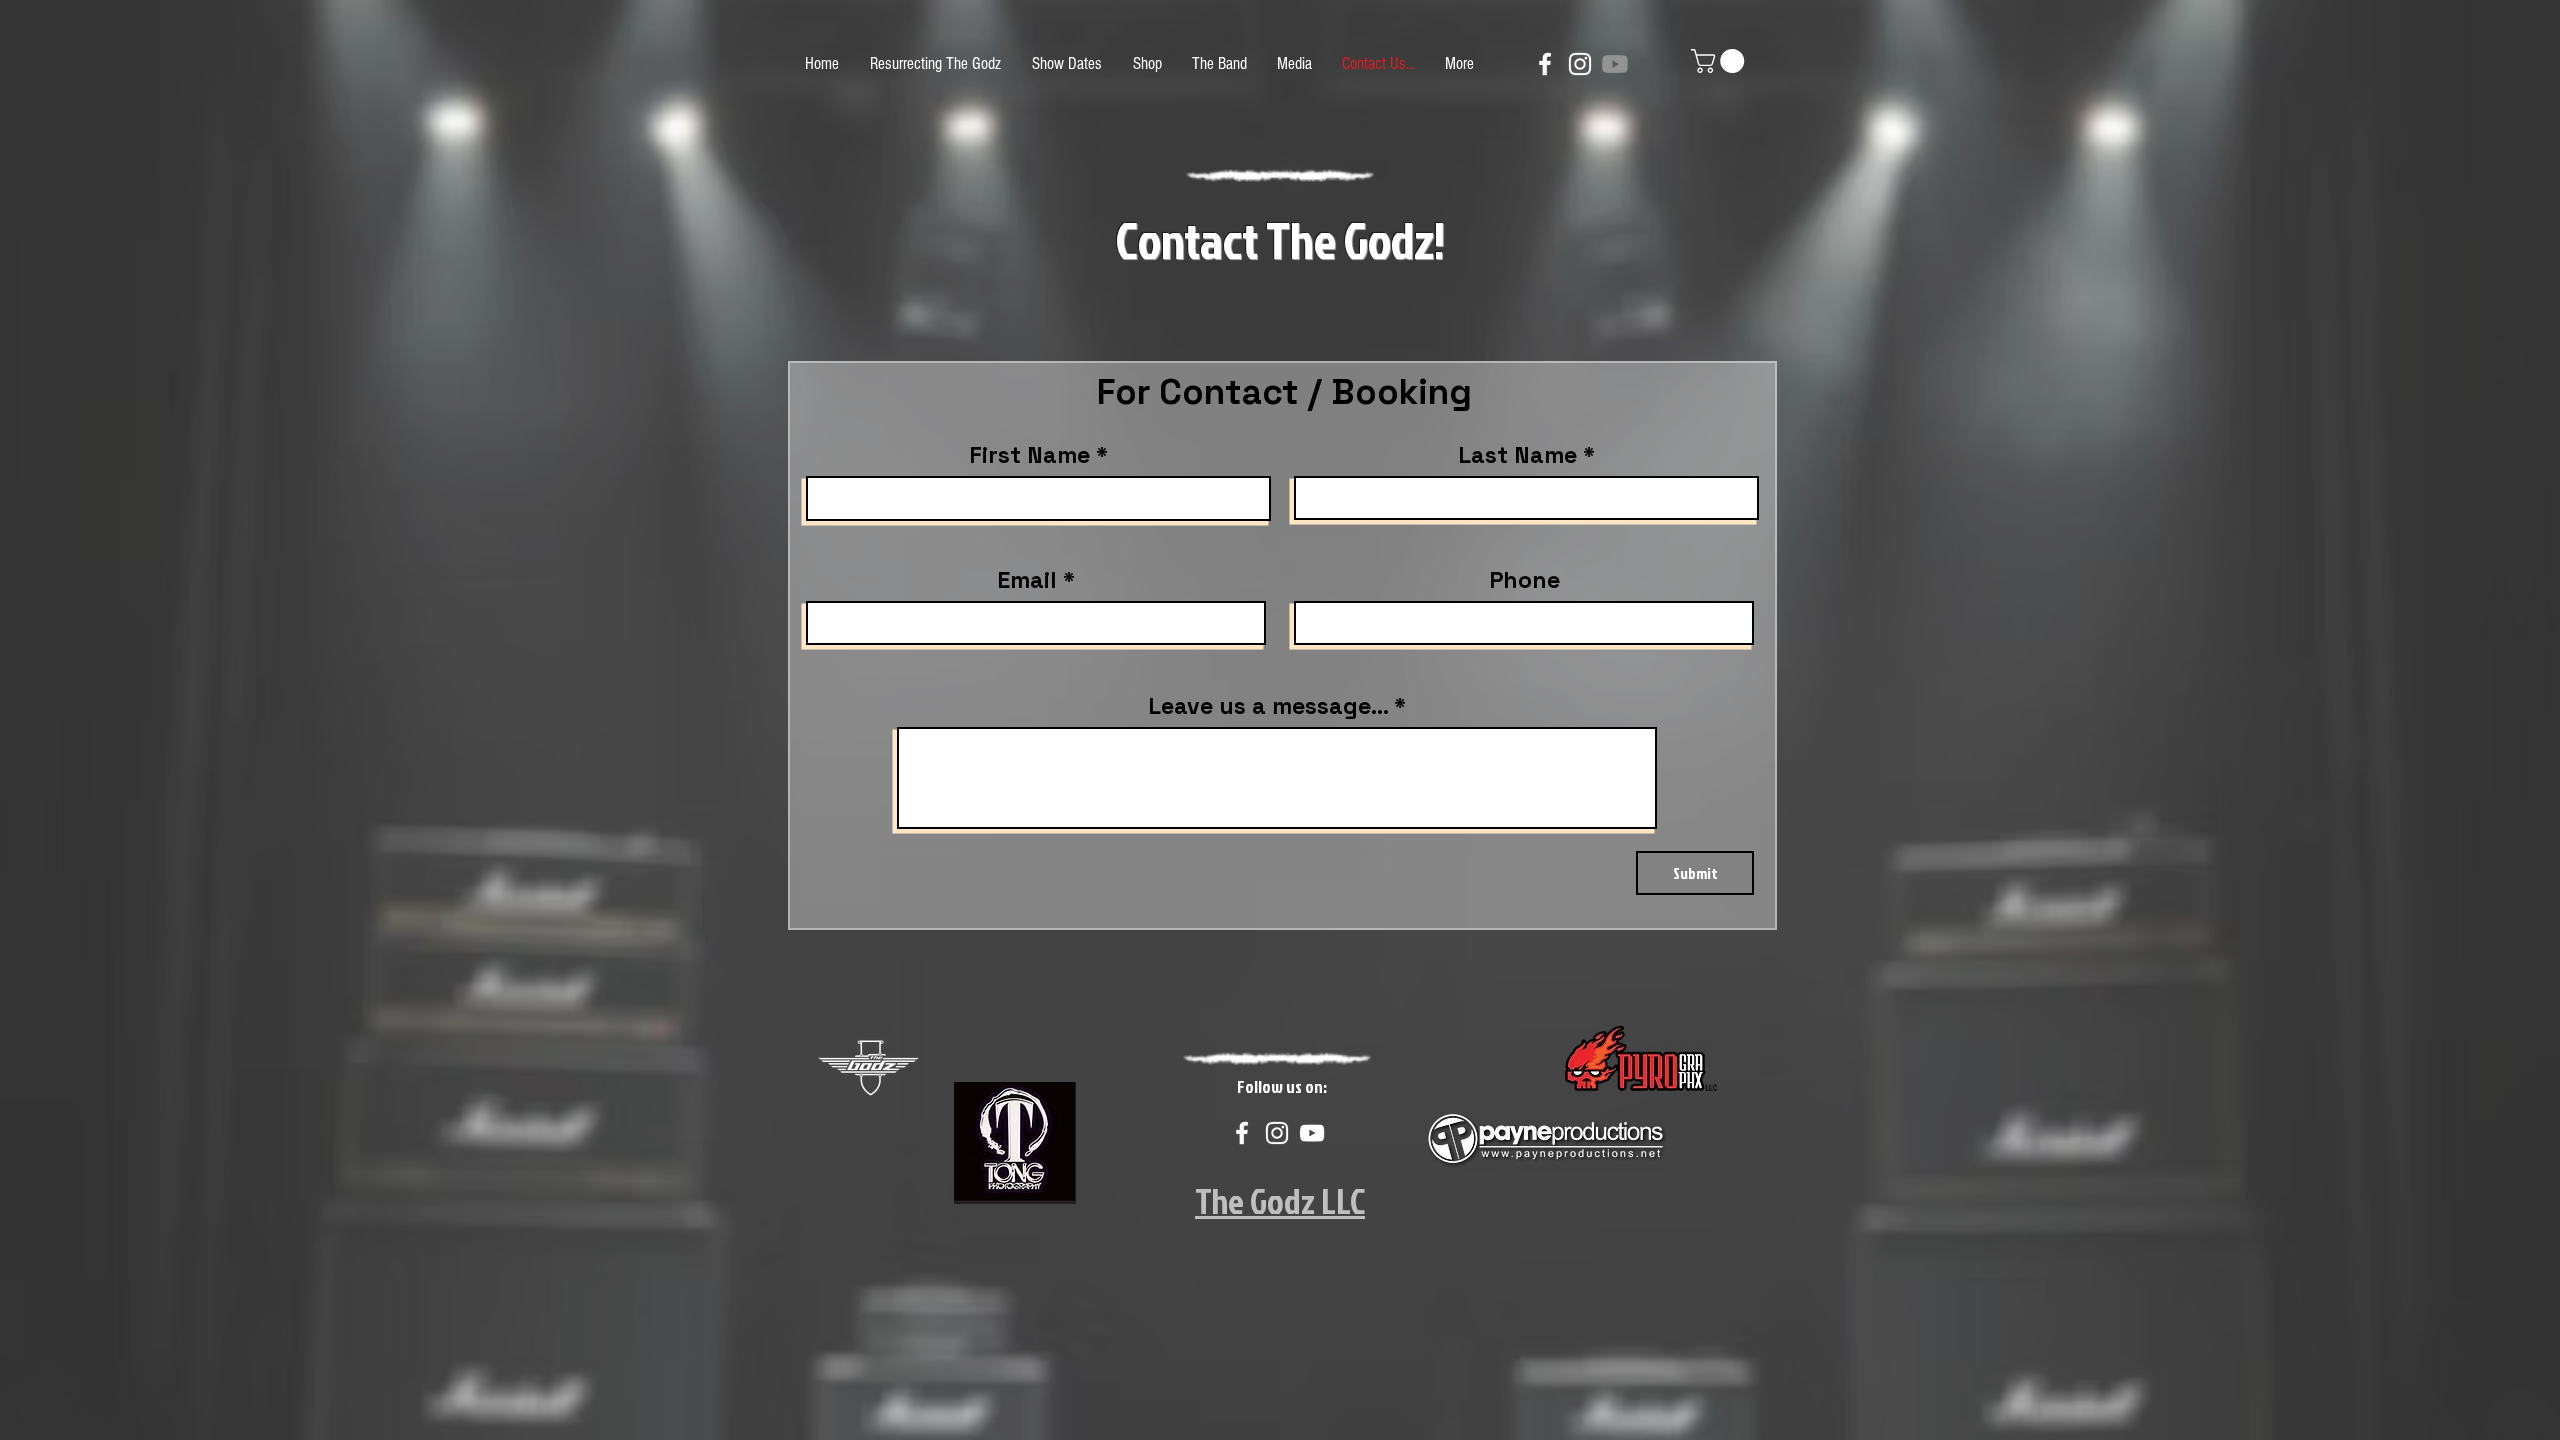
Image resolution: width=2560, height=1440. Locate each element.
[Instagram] (1580, 64)
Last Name (1517, 455)
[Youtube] (1615, 64)
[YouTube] (1312, 1133)
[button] (1720, 61)
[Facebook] (1545, 64)
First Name (1029, 455)
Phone (1524, 580)
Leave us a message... (1268, 706)
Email (1027, 580)
